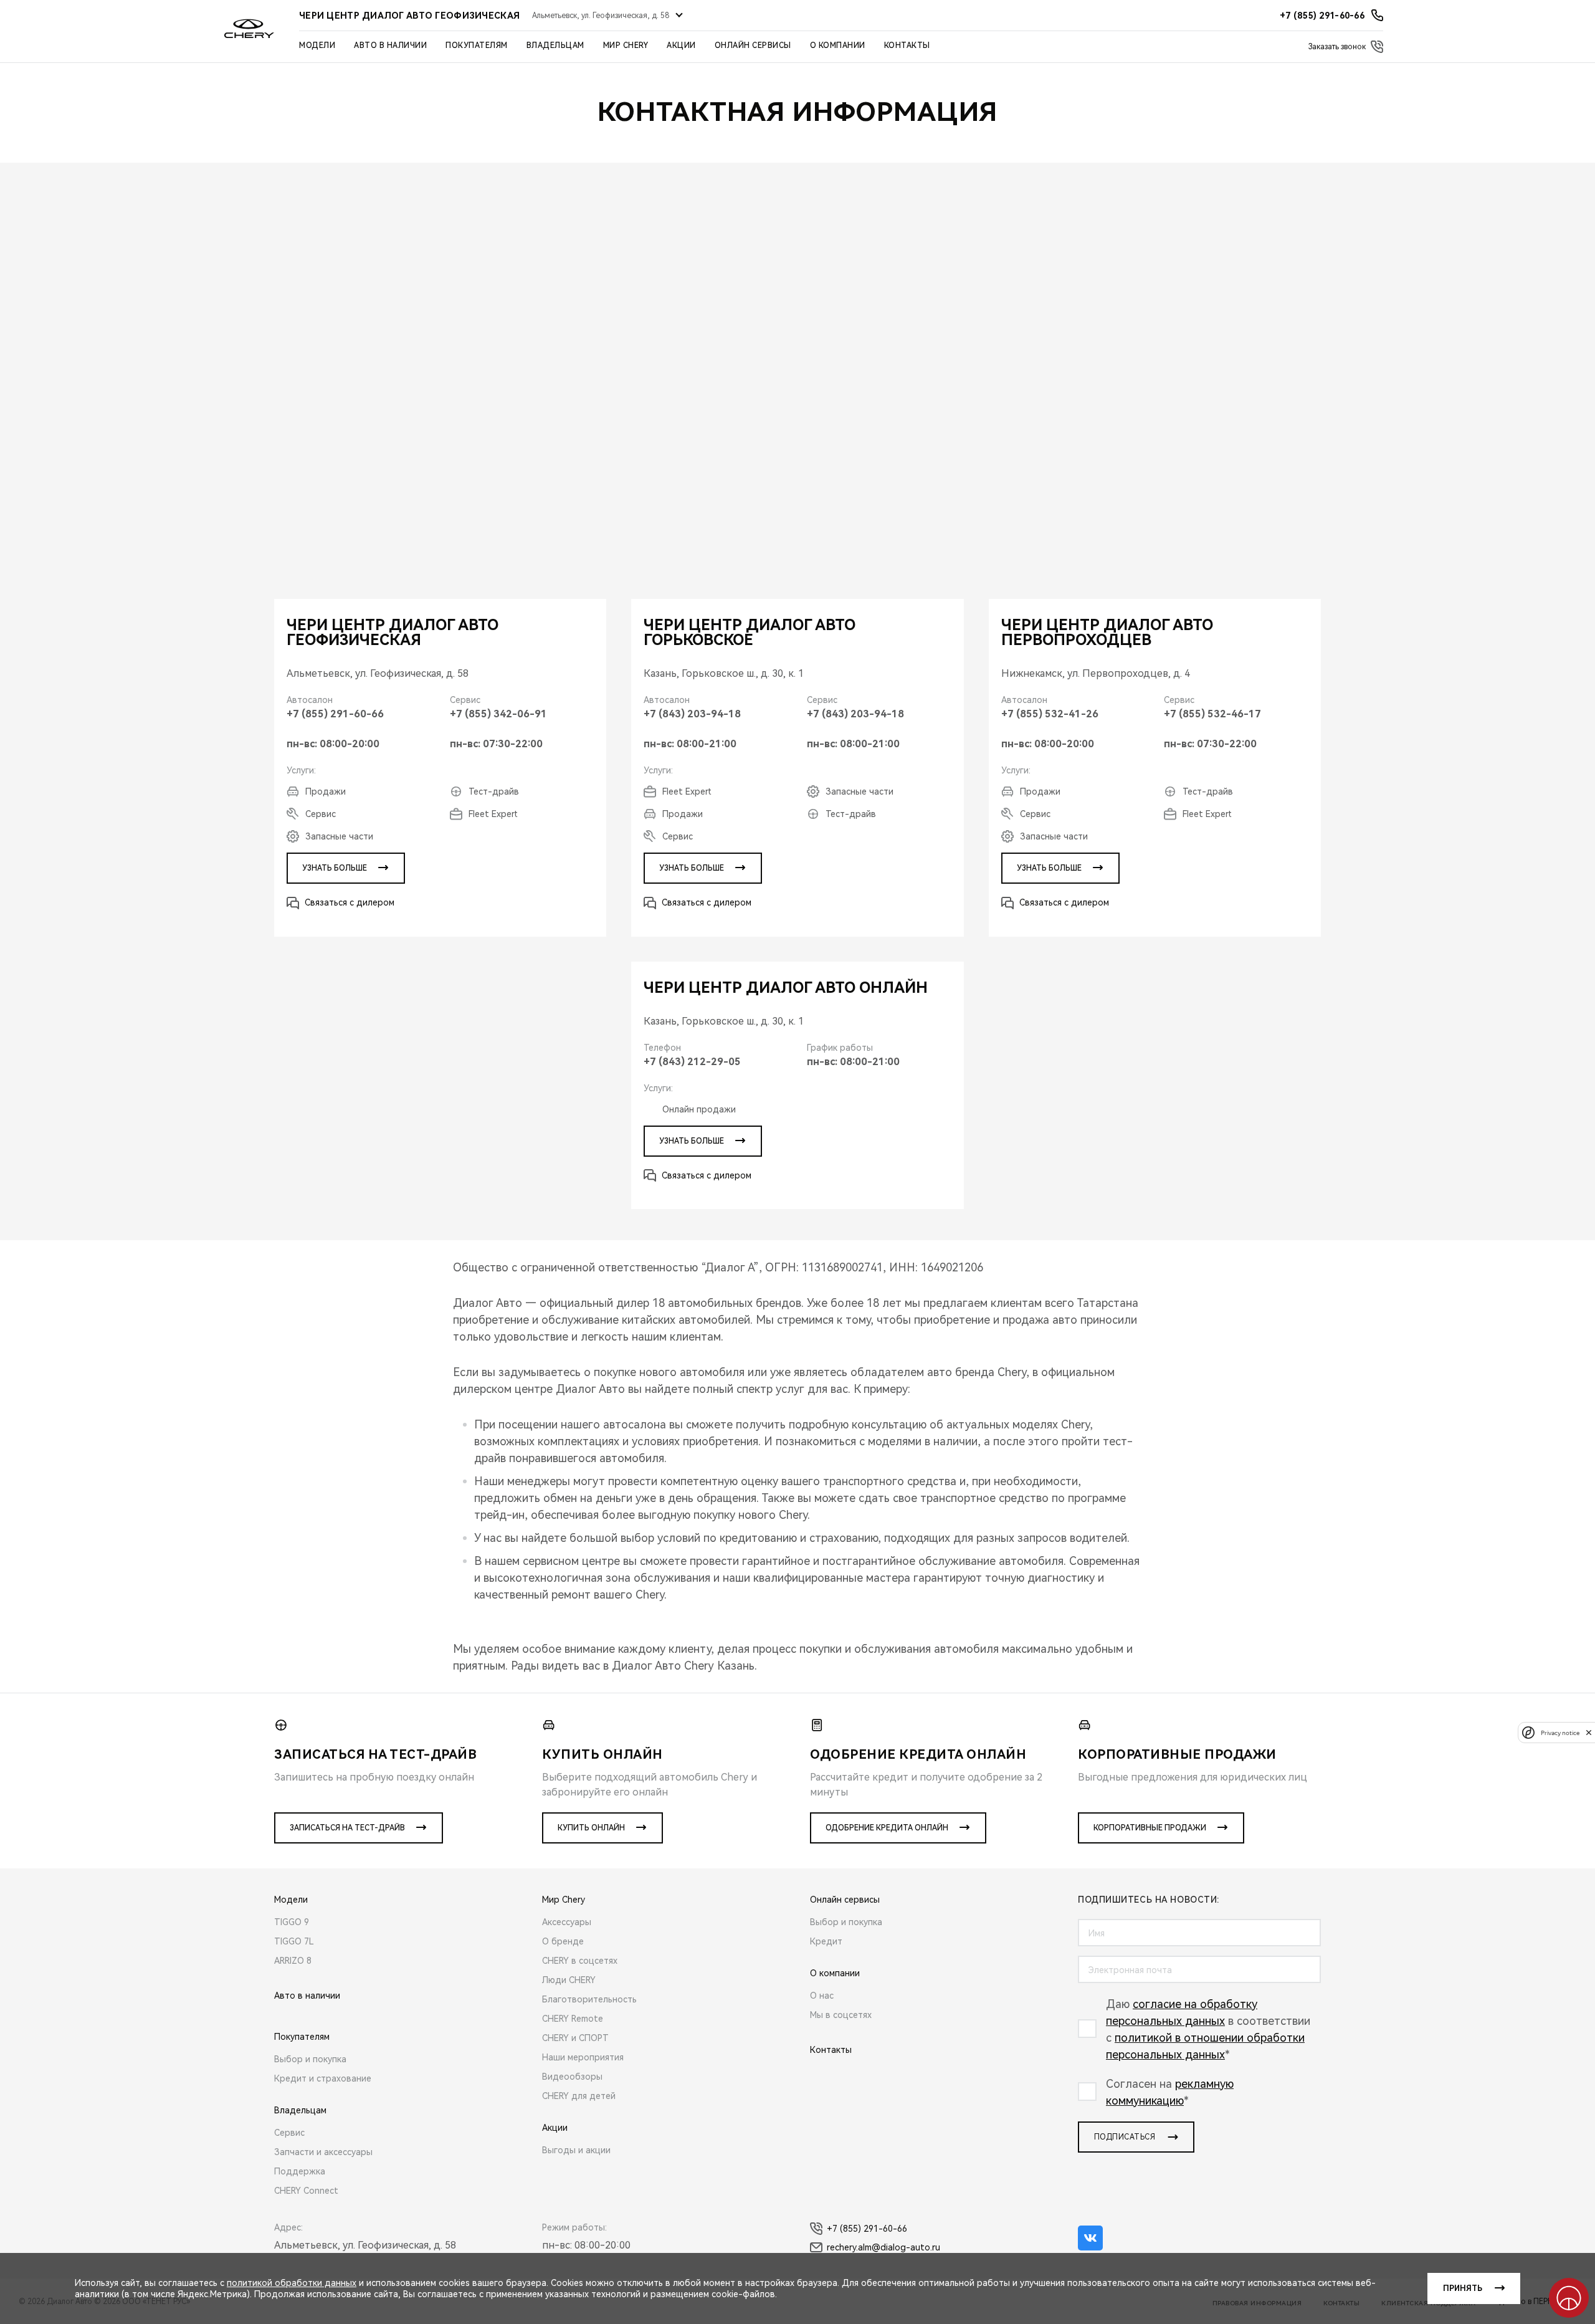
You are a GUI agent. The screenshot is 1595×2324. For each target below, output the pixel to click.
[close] (1589, 1732)
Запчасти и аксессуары (323, 2152)
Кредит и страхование (323, 2078)
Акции (681, 45)
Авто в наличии (390, 45)
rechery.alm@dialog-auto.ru (883, 2247)
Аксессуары (567, 1922)
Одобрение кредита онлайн (887, 1828)
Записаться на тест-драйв (347, 1828)
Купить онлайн (591, 1828)
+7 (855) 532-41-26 (1050, 714)
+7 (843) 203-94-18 (692, 714)
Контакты (907, 45)
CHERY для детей (579, 2096)
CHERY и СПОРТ (575, 2038)
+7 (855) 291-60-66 (335, 714)
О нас (822, 1996)
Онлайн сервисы (753, 45)
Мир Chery (626, 45)
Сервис (289, 2133)
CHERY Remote (573, 2019)
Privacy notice (1560, 1732)
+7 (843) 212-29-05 (692, 1062)
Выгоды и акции (576, 2150)
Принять (1463, 2288)
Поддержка (300, 2171)
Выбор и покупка (310, 2059)
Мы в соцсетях (841, 2015)
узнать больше (335, 868)
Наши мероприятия (583, 2057)
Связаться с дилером (350, 902)
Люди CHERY (569, 1980)
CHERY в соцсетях (580, 1961)
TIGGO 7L (294, 1941)
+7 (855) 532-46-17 (1212, 714)
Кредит (826, 1941)
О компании (838, 45)
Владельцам (555, 45)
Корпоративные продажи (1150, 1828)
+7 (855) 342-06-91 (498, 714)
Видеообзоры (572, 2077)
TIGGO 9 (292, 1922)
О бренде (563, 1941)
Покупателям (477, 45)
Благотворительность (589, 1999)
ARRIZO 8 (293, 1961)
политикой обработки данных (292, 2283)
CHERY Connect (306, 2191)
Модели (317, 45)
